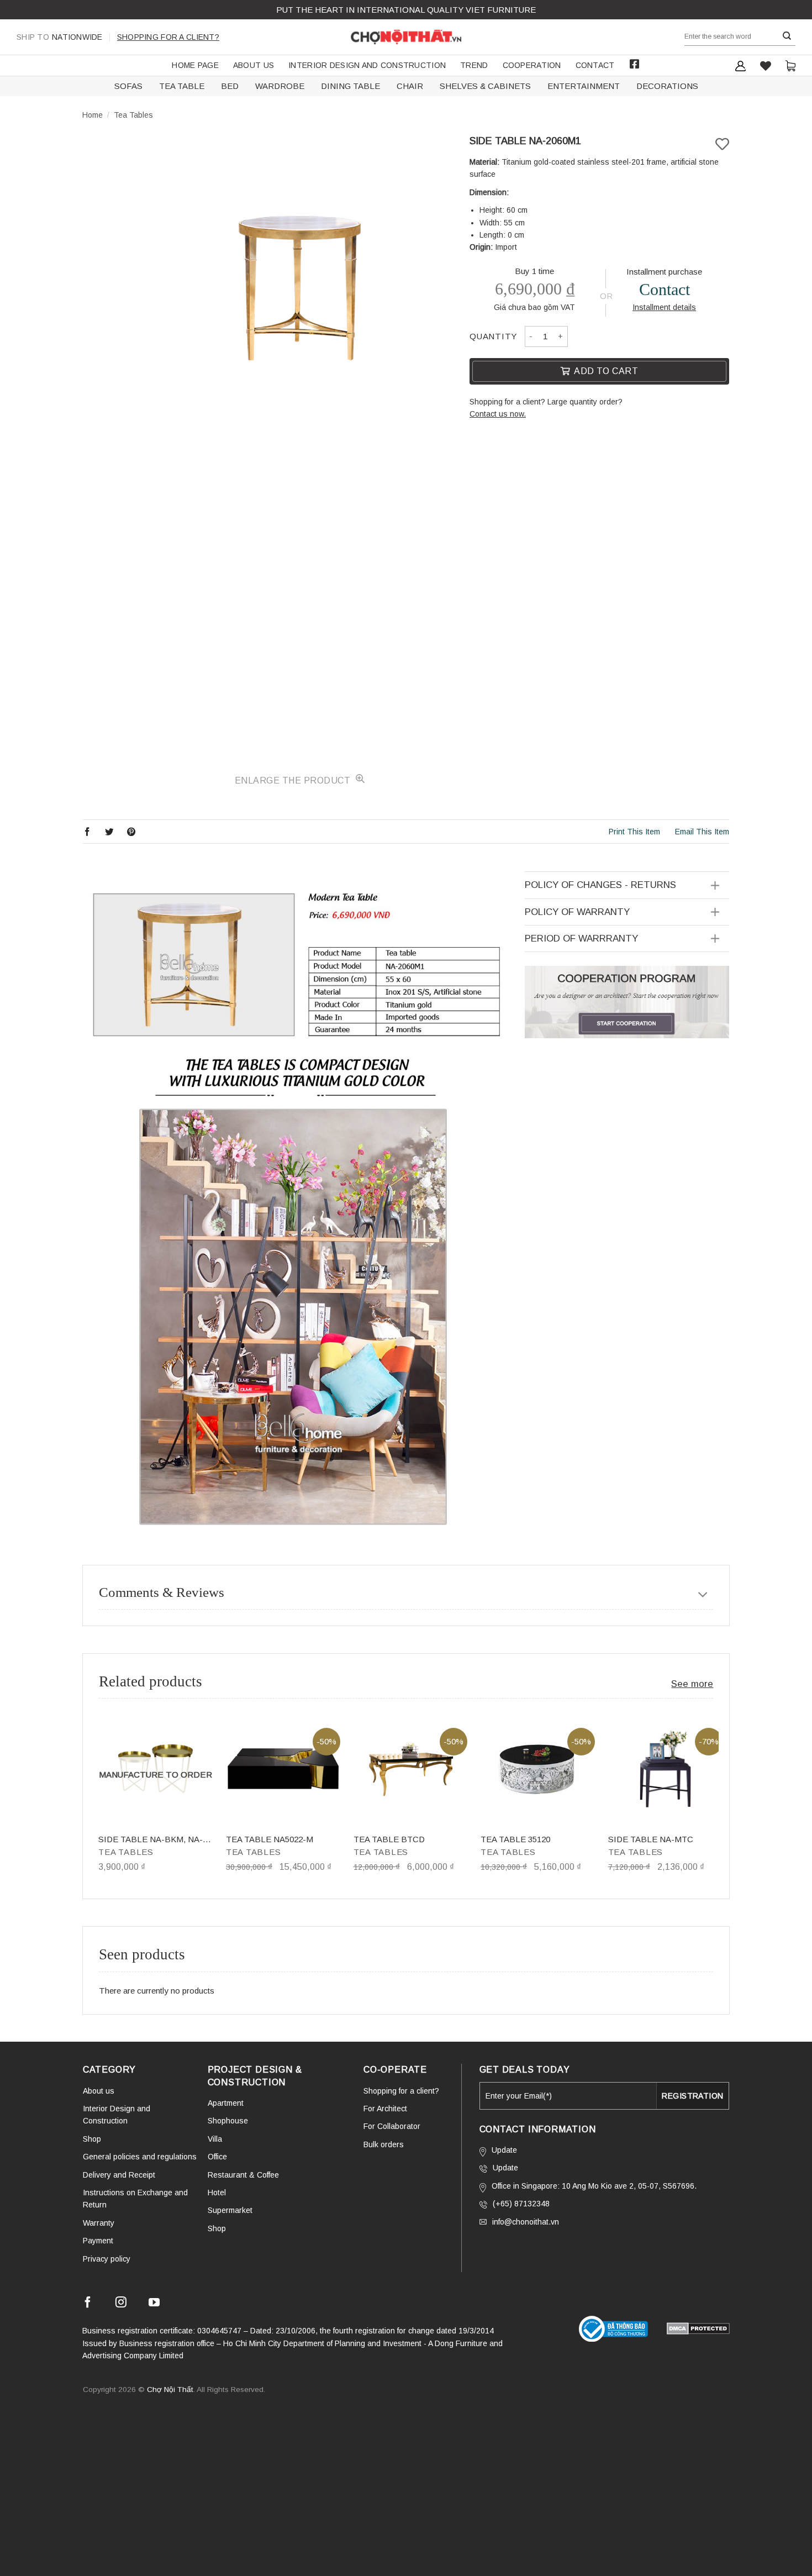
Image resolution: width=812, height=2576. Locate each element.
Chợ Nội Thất (170, 2390)
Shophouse (228, 2121)
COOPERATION (532, 65)
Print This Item (634, 832)
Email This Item (702, 832)
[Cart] (790, 65)
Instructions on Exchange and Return (135, 2199)
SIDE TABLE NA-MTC (651, 1839)
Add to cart (606, 371)
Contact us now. (498, 414)
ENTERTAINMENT (584, 86)
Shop (92, 2139)
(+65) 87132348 (521, 2204)
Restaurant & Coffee (243, 2175)
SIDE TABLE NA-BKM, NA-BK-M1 (151, 1840)
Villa (215, 2139)
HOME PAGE (195, 65)
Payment (98, 2241)
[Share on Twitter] (109, 831)
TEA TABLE (182, 86)
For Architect (385, 2109)
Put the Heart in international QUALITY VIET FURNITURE (406, 10)
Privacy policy (107, 2259)
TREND (474, 65)
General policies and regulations (140, 2157)
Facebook (635, 64)
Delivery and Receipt (119, 2175)
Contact (595, 65)
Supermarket (230, 2210)
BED (230, 86)
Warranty (99, 2223)
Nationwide (60, 37)
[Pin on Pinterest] (131, 831)
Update (504, 2150)
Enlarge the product (294, 780)
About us (254, 65)
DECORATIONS (667, 86)
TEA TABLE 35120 (515, 1839)
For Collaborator (392, 2126)
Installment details (664, 307)
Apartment (226, 2103)
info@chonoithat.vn (526, 2222)
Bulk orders (384, 2144)
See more (692, 1684)
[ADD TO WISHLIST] (722, 144)
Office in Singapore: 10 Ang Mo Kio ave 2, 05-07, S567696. (594, 2186)
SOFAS (128, 86)
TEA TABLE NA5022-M (270, 1839)
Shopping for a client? (168, 37)
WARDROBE (280, 86)
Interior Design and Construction (367, 65)
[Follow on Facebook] (88, 2304)
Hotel (217, 2193)
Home (93, 115)
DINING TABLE (350, 86)
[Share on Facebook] (87, 831)
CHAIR (410, 86)
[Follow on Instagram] (121, 2304)
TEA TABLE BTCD (389, 1839)
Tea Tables (133, 115)
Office (217, 2157)
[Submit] (787, 36)
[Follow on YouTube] (154, 2304)
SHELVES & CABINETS (485, 86)
